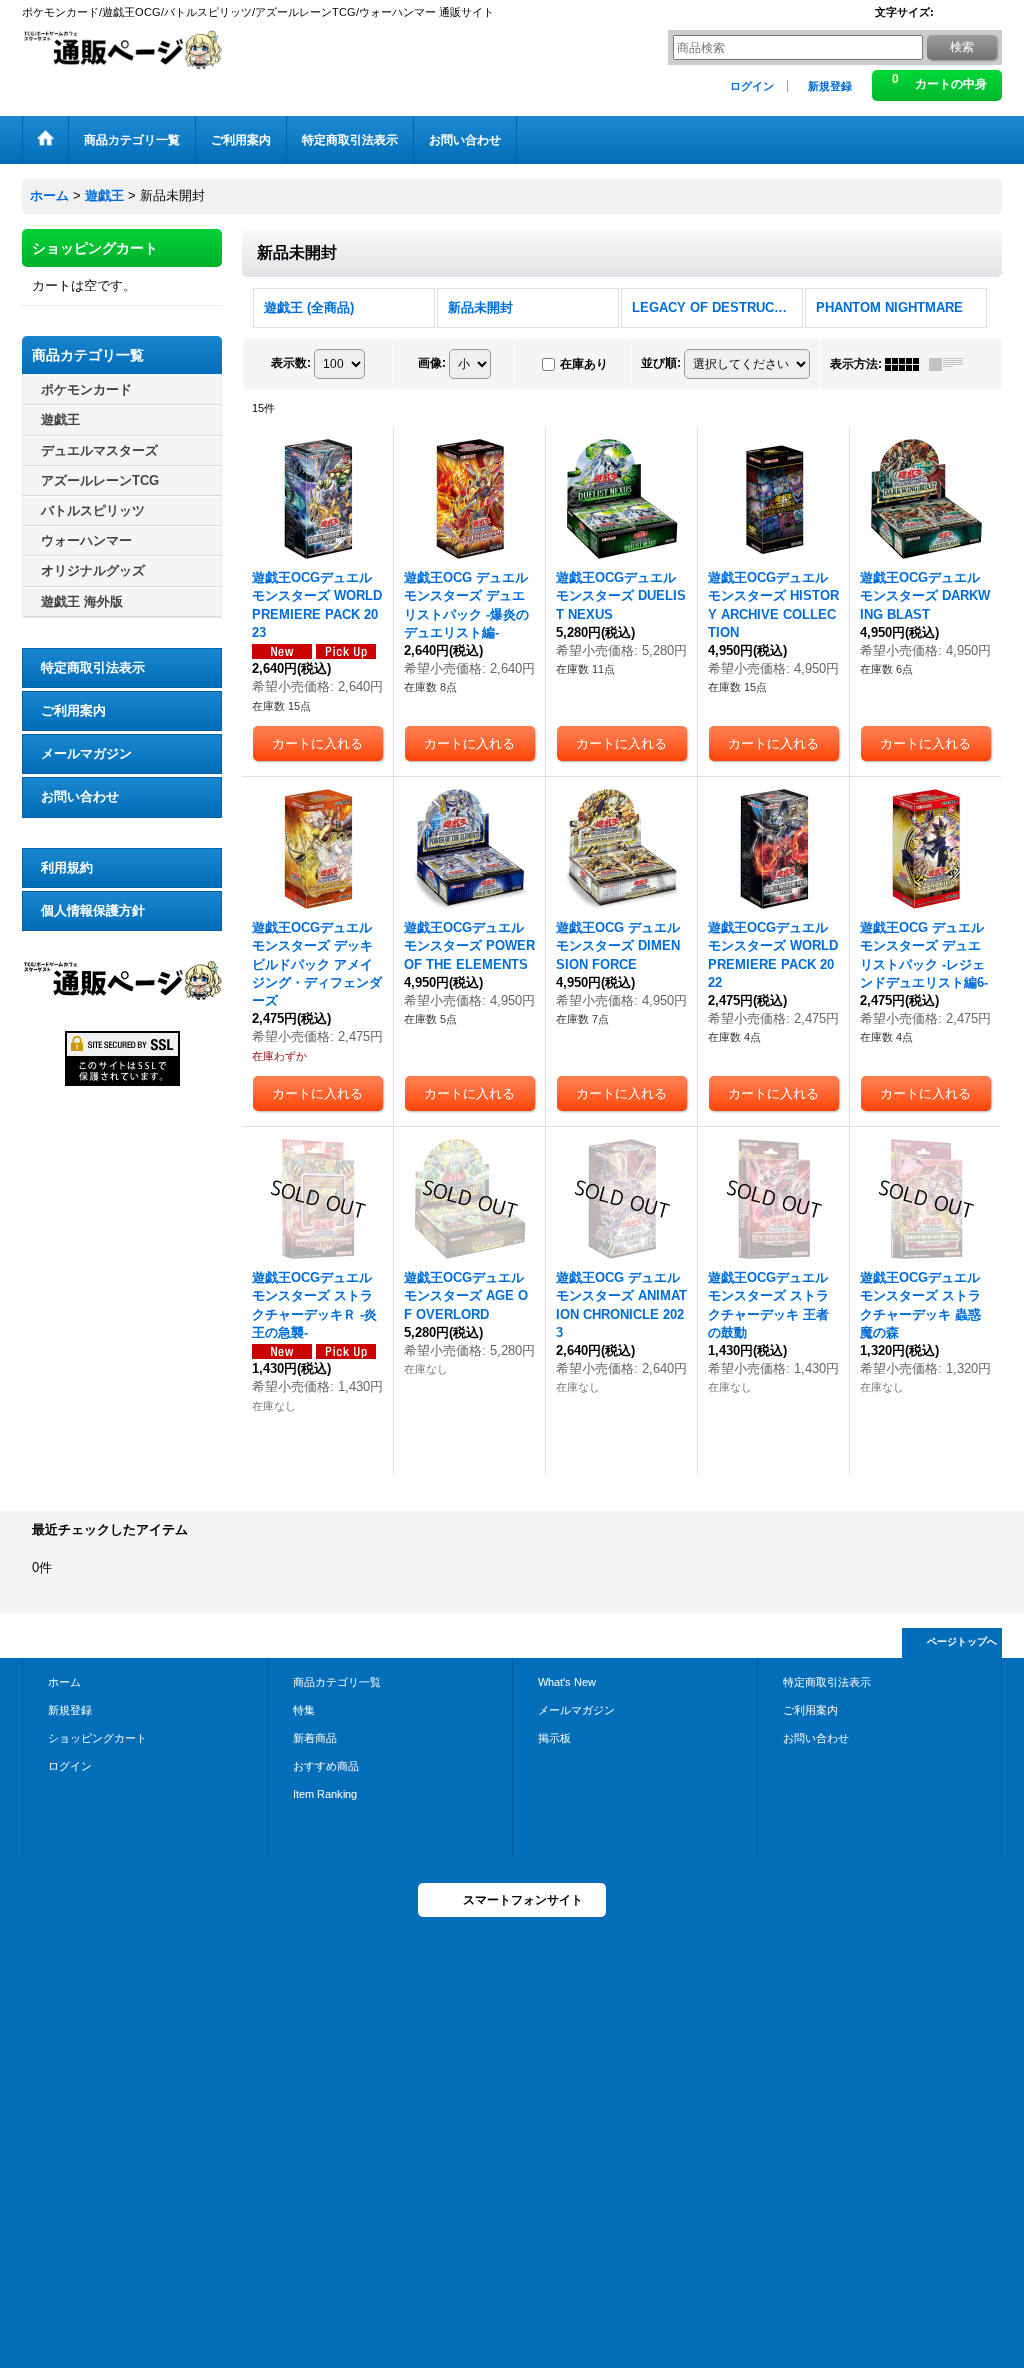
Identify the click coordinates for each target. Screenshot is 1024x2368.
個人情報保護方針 (93, 910)
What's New (567, 1682)
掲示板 (554, 1738)
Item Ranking (325, 1794)
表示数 (291, 363)
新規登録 (830, 86)
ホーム (64, 1682)
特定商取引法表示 (93, 667)
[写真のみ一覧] (907, 364)
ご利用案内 (73, 710)
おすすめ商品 (326, 1766)
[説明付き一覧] (951, 364)
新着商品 (315, 1738)
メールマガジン (86, 753)
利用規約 (67, 867)
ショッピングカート (97, 1738)
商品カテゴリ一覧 (337, 1682)
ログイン (752, 86)
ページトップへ (962, 1641)
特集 (304, 1710)
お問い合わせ (80, 796)
